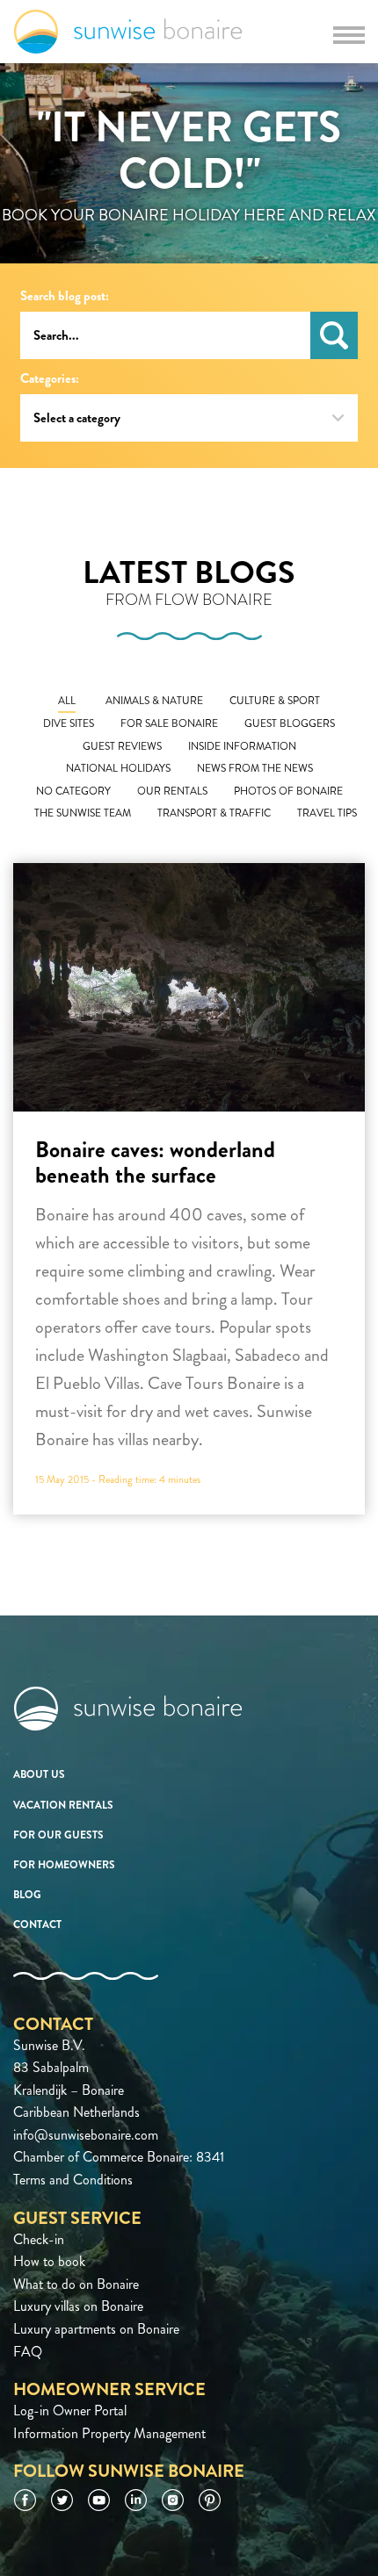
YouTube (99, 2500)
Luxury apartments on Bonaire (96, 2329)
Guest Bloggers (290, 724)
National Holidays (118, 769)
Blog (27, 1895)
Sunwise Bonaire (128, 32)
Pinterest (210, 2500)
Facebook (25, 2500)
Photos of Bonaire (288, 792)
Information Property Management (109, 2433)
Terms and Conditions (73, 2180)
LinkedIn (136, 2500)
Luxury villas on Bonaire (78, 2306)
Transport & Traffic (214, 813)
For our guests (58, 1835)
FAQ (28, 2352)
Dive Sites (69, 724)
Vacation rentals (63, 1805)
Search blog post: (65, 296)
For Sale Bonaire (169, 724)
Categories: (50, 379)
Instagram (173, 2500)
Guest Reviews (122, 747)
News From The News (255, 769)
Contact (37, 1925)
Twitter (62, 2500)
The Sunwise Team (83, 813)
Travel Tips (327, 813)
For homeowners (64, 1865)
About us (39, 1774)
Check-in (39, 2239)
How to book (49, 2261)
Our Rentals (172, 792)
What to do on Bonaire (76, 2284)
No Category (73, 792)
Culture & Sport (275, 701)
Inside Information (242, 747)
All (67, 701)
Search (334, 335)
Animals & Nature (154, 701)
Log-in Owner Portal (70, 2411)
